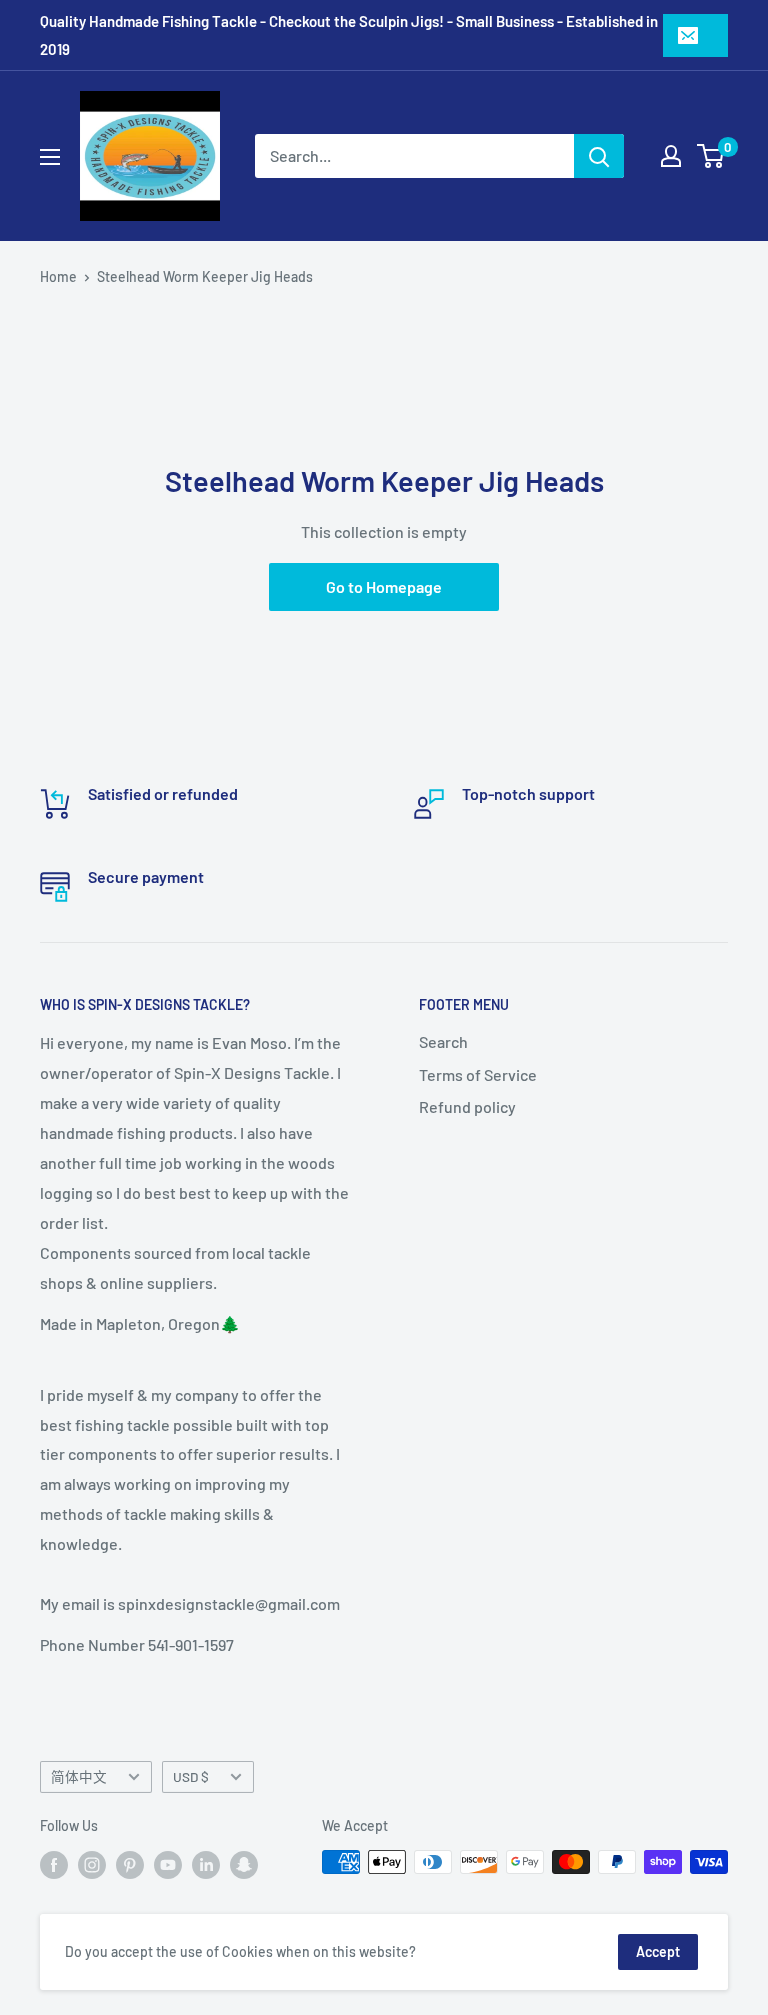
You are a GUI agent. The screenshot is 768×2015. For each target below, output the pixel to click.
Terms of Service (478, 1074)
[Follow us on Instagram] (92, 1864)
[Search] (599, 156)
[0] (711, 156)
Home (58, 276)
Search (443, 1041)
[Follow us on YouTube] (168, 1864)
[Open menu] (50, 157)
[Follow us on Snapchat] (244, 1864)
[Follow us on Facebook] (54, 1864)
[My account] (671, 156)
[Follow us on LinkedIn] (206, 1864)
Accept (658, 1951)
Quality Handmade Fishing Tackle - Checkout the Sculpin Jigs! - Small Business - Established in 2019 (349, 35)
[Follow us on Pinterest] (130, 1864)
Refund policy (467, 1106)
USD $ (191, 1776)
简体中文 (79, 1776)
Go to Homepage (384, 586)
